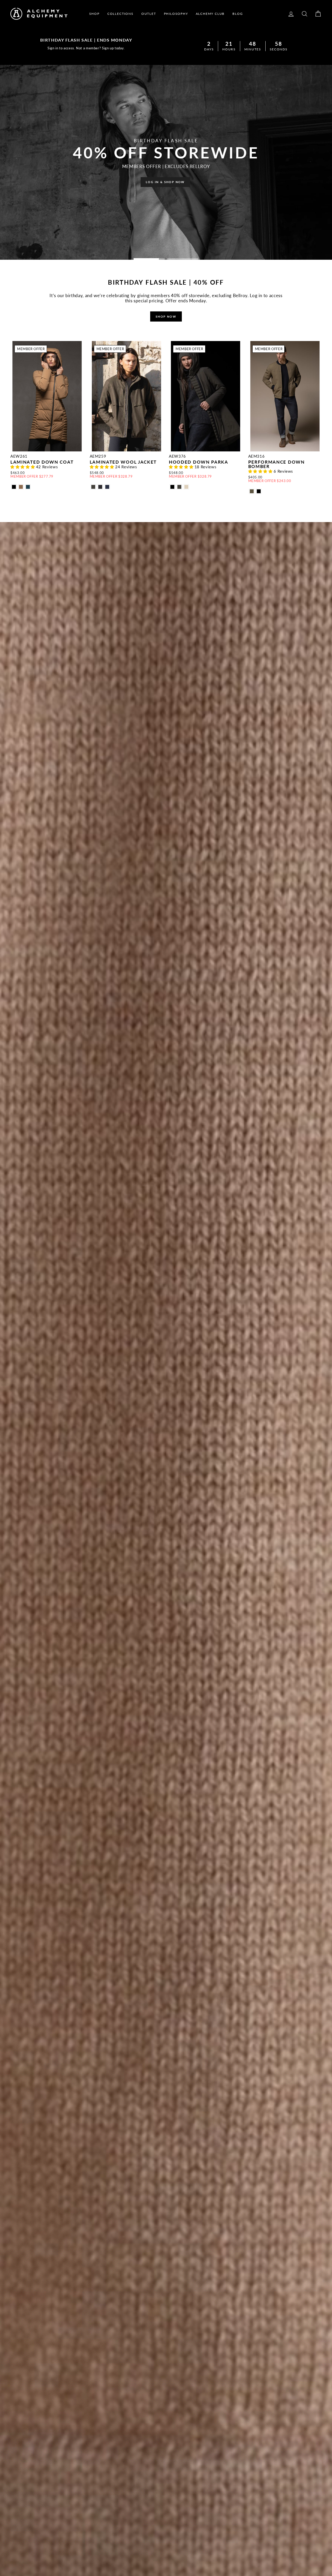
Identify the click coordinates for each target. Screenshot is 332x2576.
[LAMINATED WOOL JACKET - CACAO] (93, 487)
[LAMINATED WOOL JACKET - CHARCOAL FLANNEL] (100, 487)
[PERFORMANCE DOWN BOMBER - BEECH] (252, 491)
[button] (23, 467)
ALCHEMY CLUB (210, 14)
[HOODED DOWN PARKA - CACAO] (179, 487)
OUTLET (149, 14)
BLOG (238, 14)
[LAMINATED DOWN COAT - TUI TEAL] (28, 487)
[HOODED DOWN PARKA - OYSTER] (186, 487)
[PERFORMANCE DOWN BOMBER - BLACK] (259, 491)
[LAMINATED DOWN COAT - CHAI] (21, 487)
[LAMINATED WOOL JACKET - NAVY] (107, 487)
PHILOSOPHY (176, 14)
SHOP (94, 14)
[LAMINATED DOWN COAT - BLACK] (14, 487)
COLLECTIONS (120, 14)
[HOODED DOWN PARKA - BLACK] (172, 487)
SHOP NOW (166, 316)
